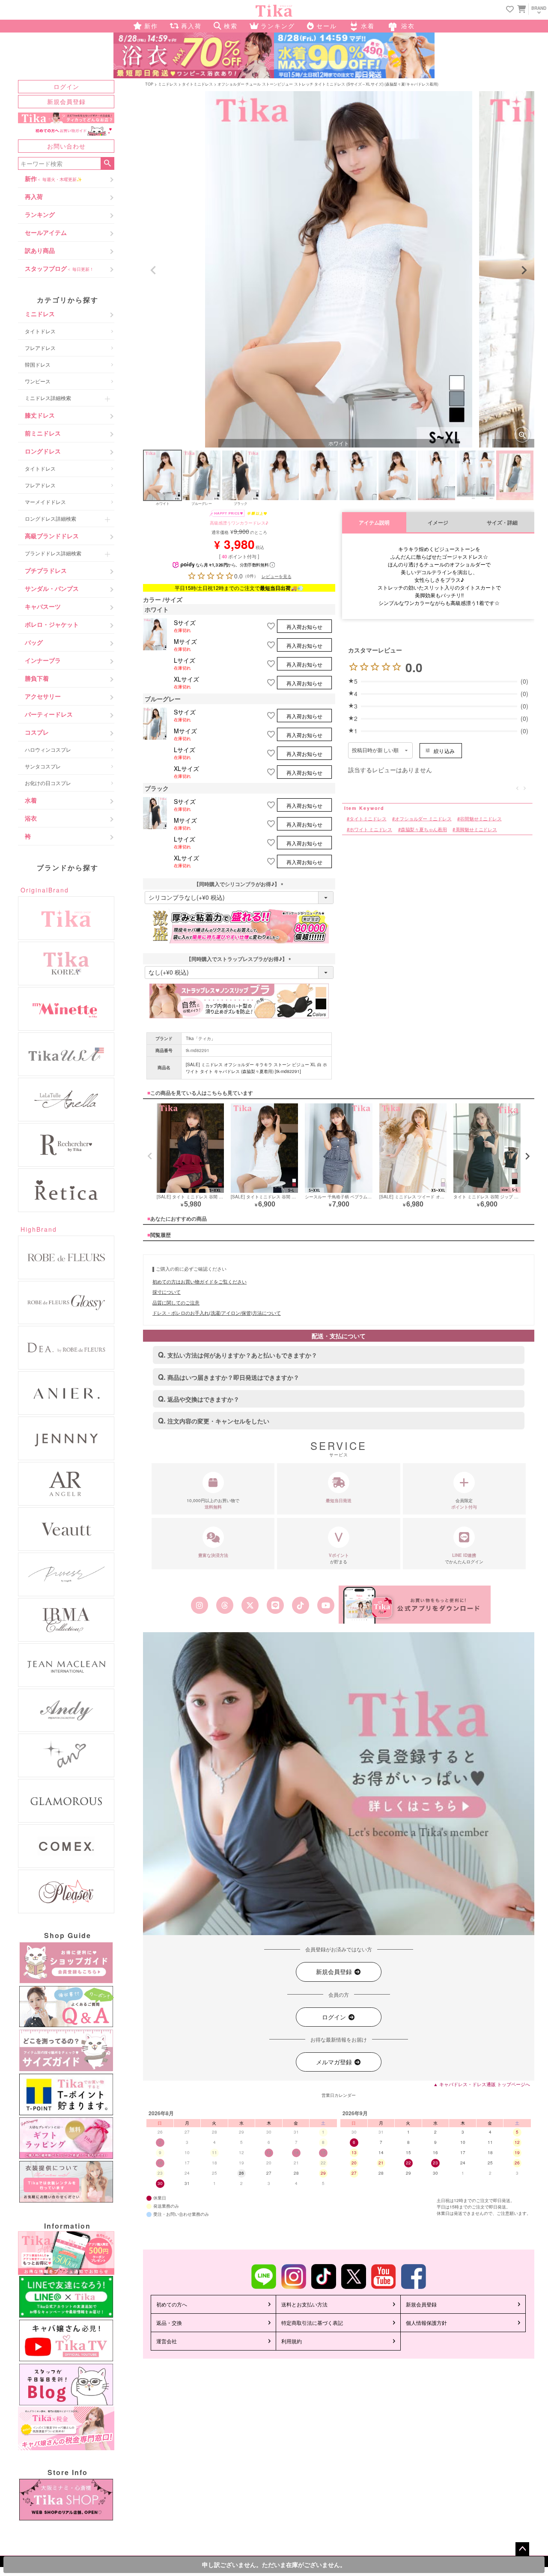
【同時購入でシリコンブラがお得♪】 (239, 884)
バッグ (34, 642)
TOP (149, 84)
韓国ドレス (38, 364)
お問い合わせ (66, 146)
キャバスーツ (43, 606)
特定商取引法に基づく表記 (312, 2323)
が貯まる (339, 1558)
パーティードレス (49, 714)
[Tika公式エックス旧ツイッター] (250, 1605)
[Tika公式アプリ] (415, 1605)
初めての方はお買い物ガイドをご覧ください (200, 1281)
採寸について (167, 1292)
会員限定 (464, 1504)
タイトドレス (40, 331)
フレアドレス (40, 348)
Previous (153, 270)
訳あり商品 (40, 250)
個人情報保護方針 (426, 2323)
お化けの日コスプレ (48, 783)
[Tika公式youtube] (326, 1605)
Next (524, 270)
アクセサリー (43, 696)
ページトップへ (522, 2549)
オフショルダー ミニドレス (423, 819)
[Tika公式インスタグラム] (199, 1605)
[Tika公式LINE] (275, 1605)
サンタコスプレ (43, 766)
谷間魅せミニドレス (481, 819)
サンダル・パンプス (52, 588)
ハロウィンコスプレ (48, 749)
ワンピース (38, 381)
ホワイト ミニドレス (371, 829)
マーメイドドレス (45, 502)
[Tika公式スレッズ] (225, 1605)
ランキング (40, 214)
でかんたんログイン (464, 1558)
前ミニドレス (43, 433)
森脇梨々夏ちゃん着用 (424, 829)
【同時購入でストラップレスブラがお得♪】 (239, 959)
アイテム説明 (374, 523)
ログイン (66, 86)
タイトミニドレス (197, 84)
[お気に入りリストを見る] (510, 10)
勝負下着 (37, 678)
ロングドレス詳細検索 (51, 518)
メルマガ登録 (335, 2062)
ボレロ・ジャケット (52, 624)
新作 (53, 178)
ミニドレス (40, 314)
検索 (107, 163)
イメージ (438, 523)
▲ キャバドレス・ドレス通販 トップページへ (482, 2084)
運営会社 (167, 2341)
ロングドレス (43, 451)
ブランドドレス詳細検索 (53, 553)
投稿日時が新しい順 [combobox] (375, 750)
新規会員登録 (66, 101)
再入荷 (34, 196)
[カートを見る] (521, 9)
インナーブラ (43, 660)
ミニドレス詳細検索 (48, 398)
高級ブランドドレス (52, 536)
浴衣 (31, 818)
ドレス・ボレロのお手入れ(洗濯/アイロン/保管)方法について (217, 1313)
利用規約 (292, 2341)
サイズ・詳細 (502, 523)
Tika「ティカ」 (201, 1038)
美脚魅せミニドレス (476, 829)
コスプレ (37, 732)
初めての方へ (172, 2304)
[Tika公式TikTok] (301, 1605)
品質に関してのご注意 (176, 1302)
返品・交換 (169, 2323)
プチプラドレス (46, 570)
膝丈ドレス (40, 415)
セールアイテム (46, 232)
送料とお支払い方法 (304, 2304)
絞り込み (444, 751)
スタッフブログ (59, 268)
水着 (31, 800)
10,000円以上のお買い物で (213, 1504)
